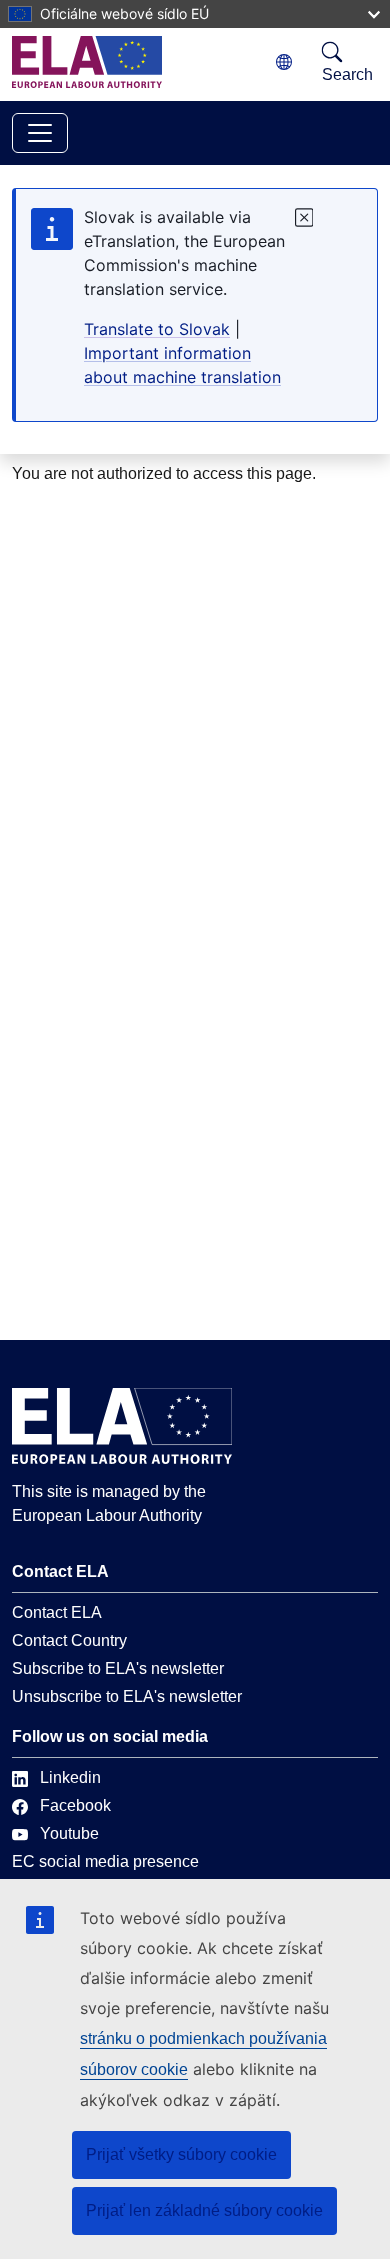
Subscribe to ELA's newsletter (118, 1668)
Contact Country (69, 1640)
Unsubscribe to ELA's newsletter (127, 1696)
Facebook (75, 1805)
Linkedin (70, 1777)
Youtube (69, 1833)
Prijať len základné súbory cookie (204, 2210)
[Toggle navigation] (40, 133)
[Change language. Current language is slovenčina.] (284, 62)
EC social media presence (105, 1861)
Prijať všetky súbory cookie (181, 2154)
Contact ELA (57, 1612)
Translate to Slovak (157, 329)
